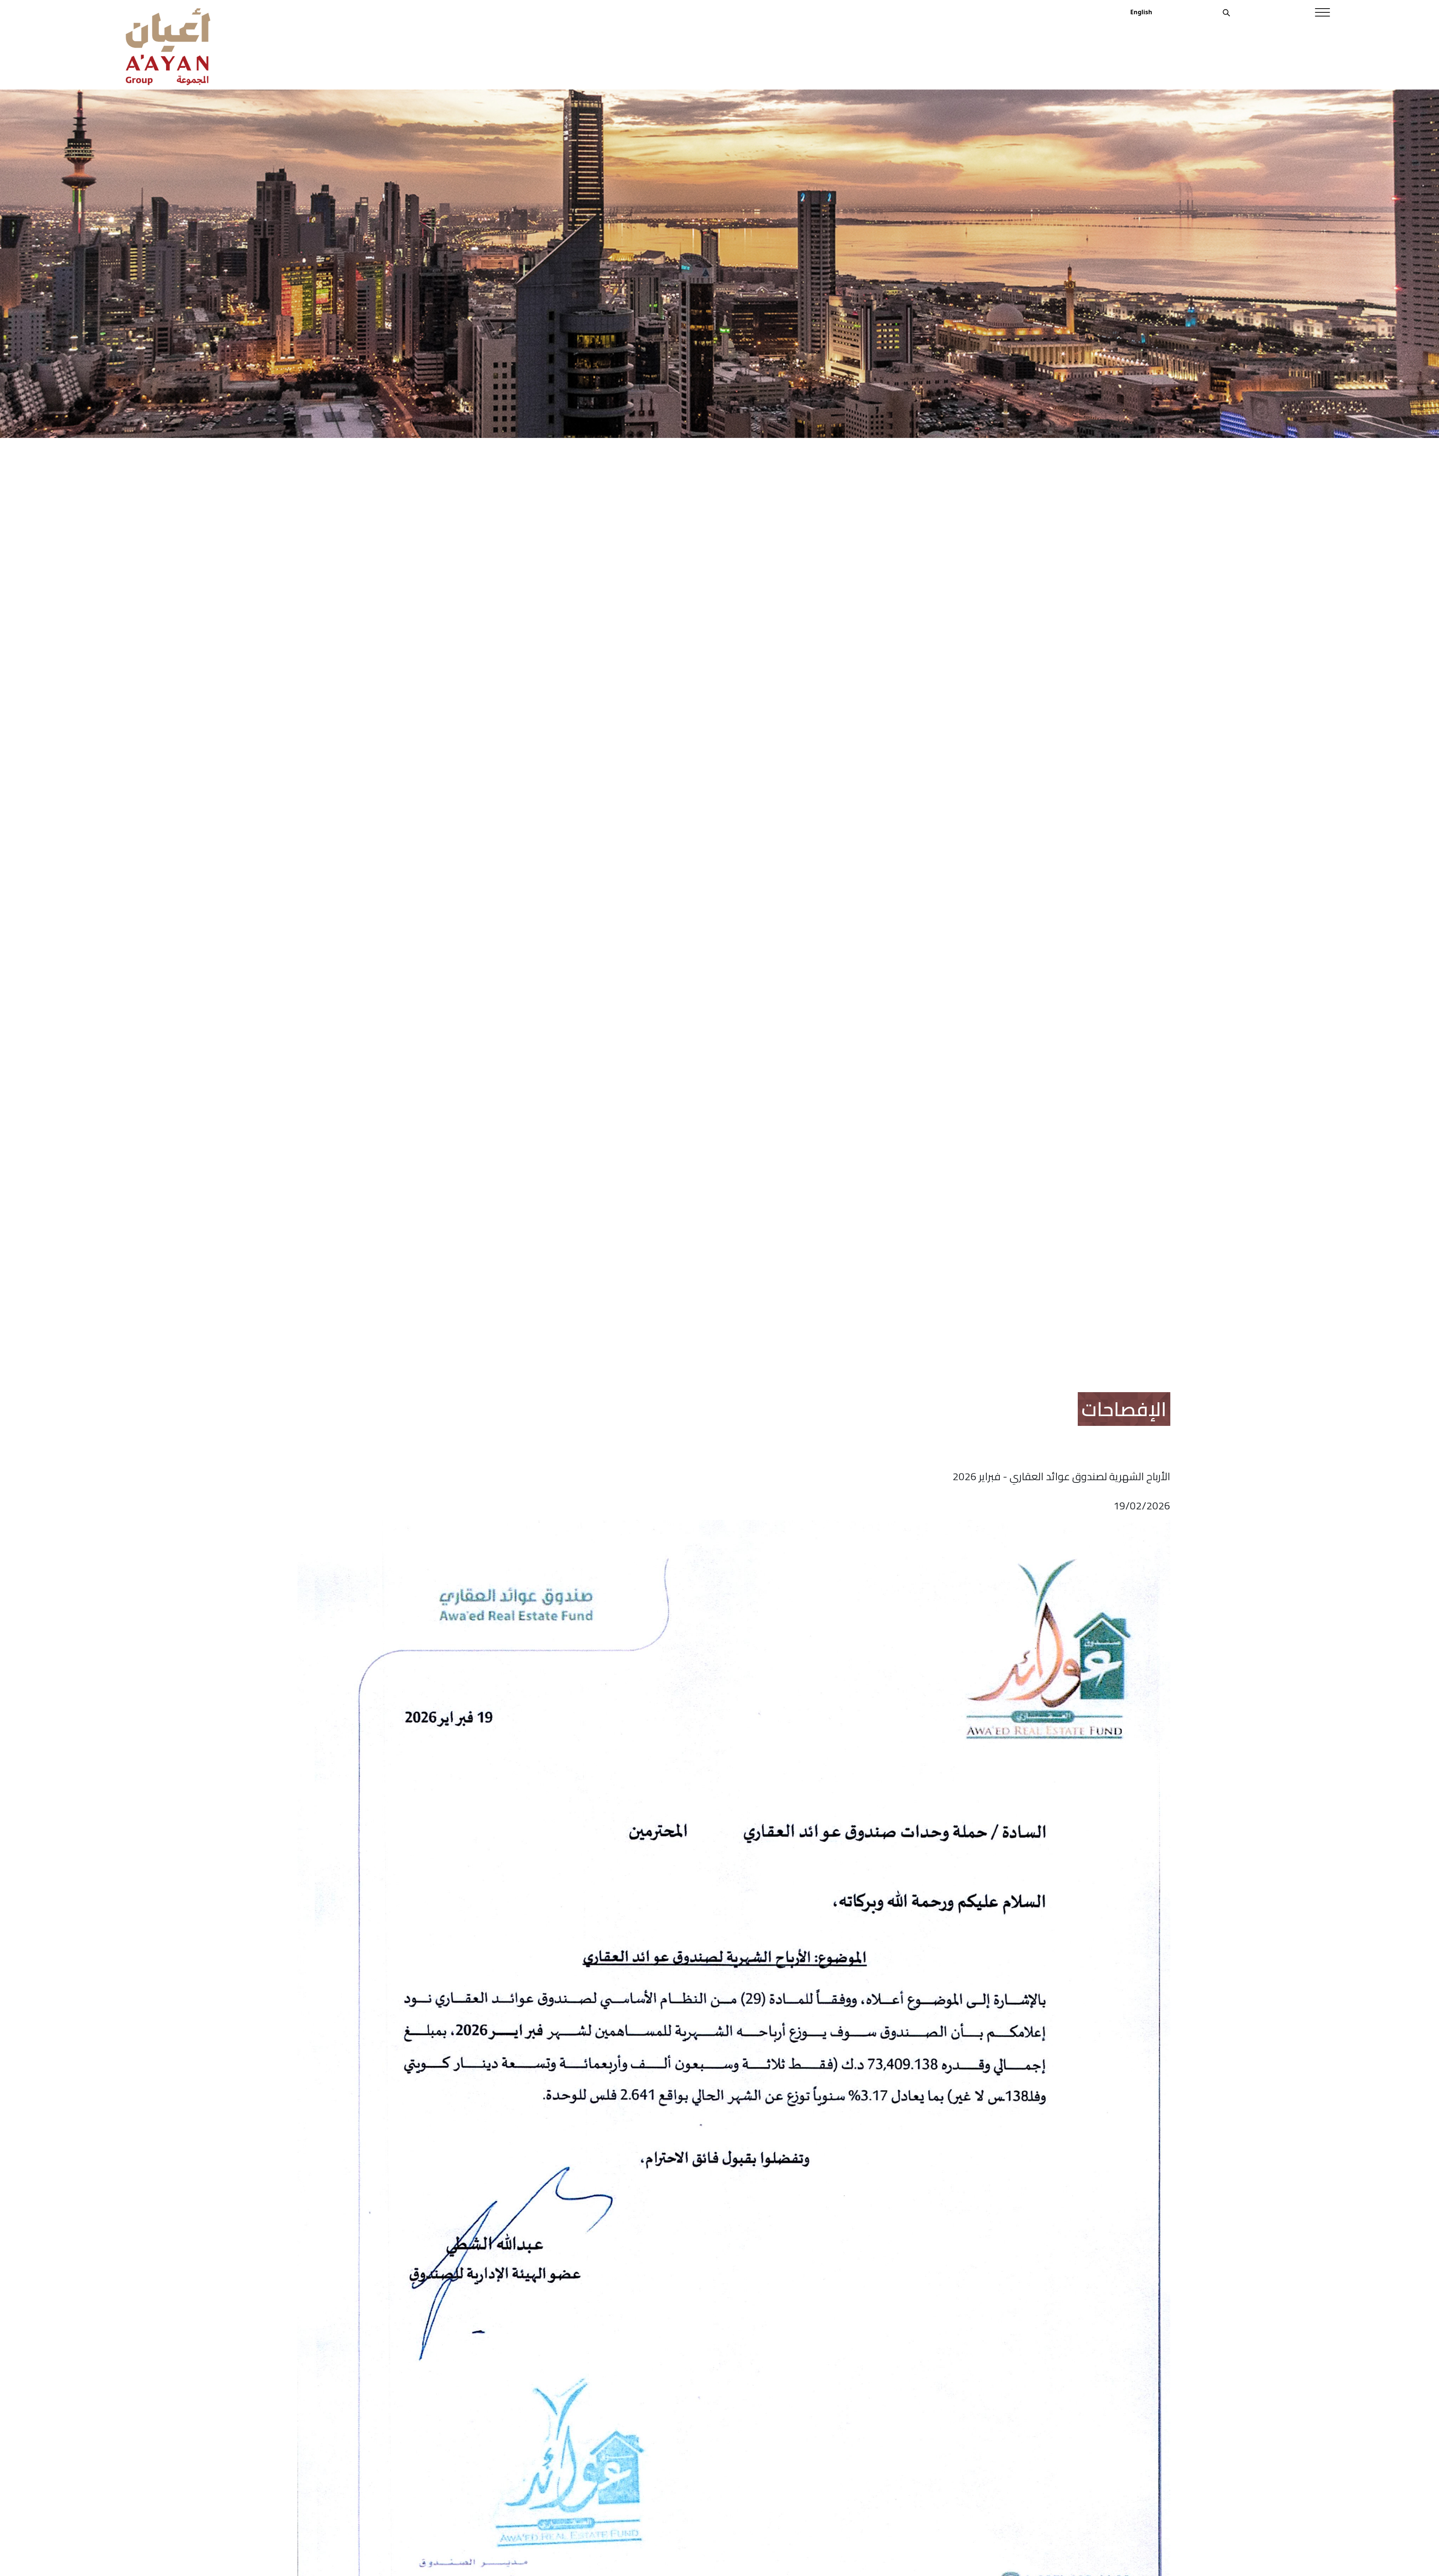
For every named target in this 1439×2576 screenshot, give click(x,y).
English (1141, 12)
